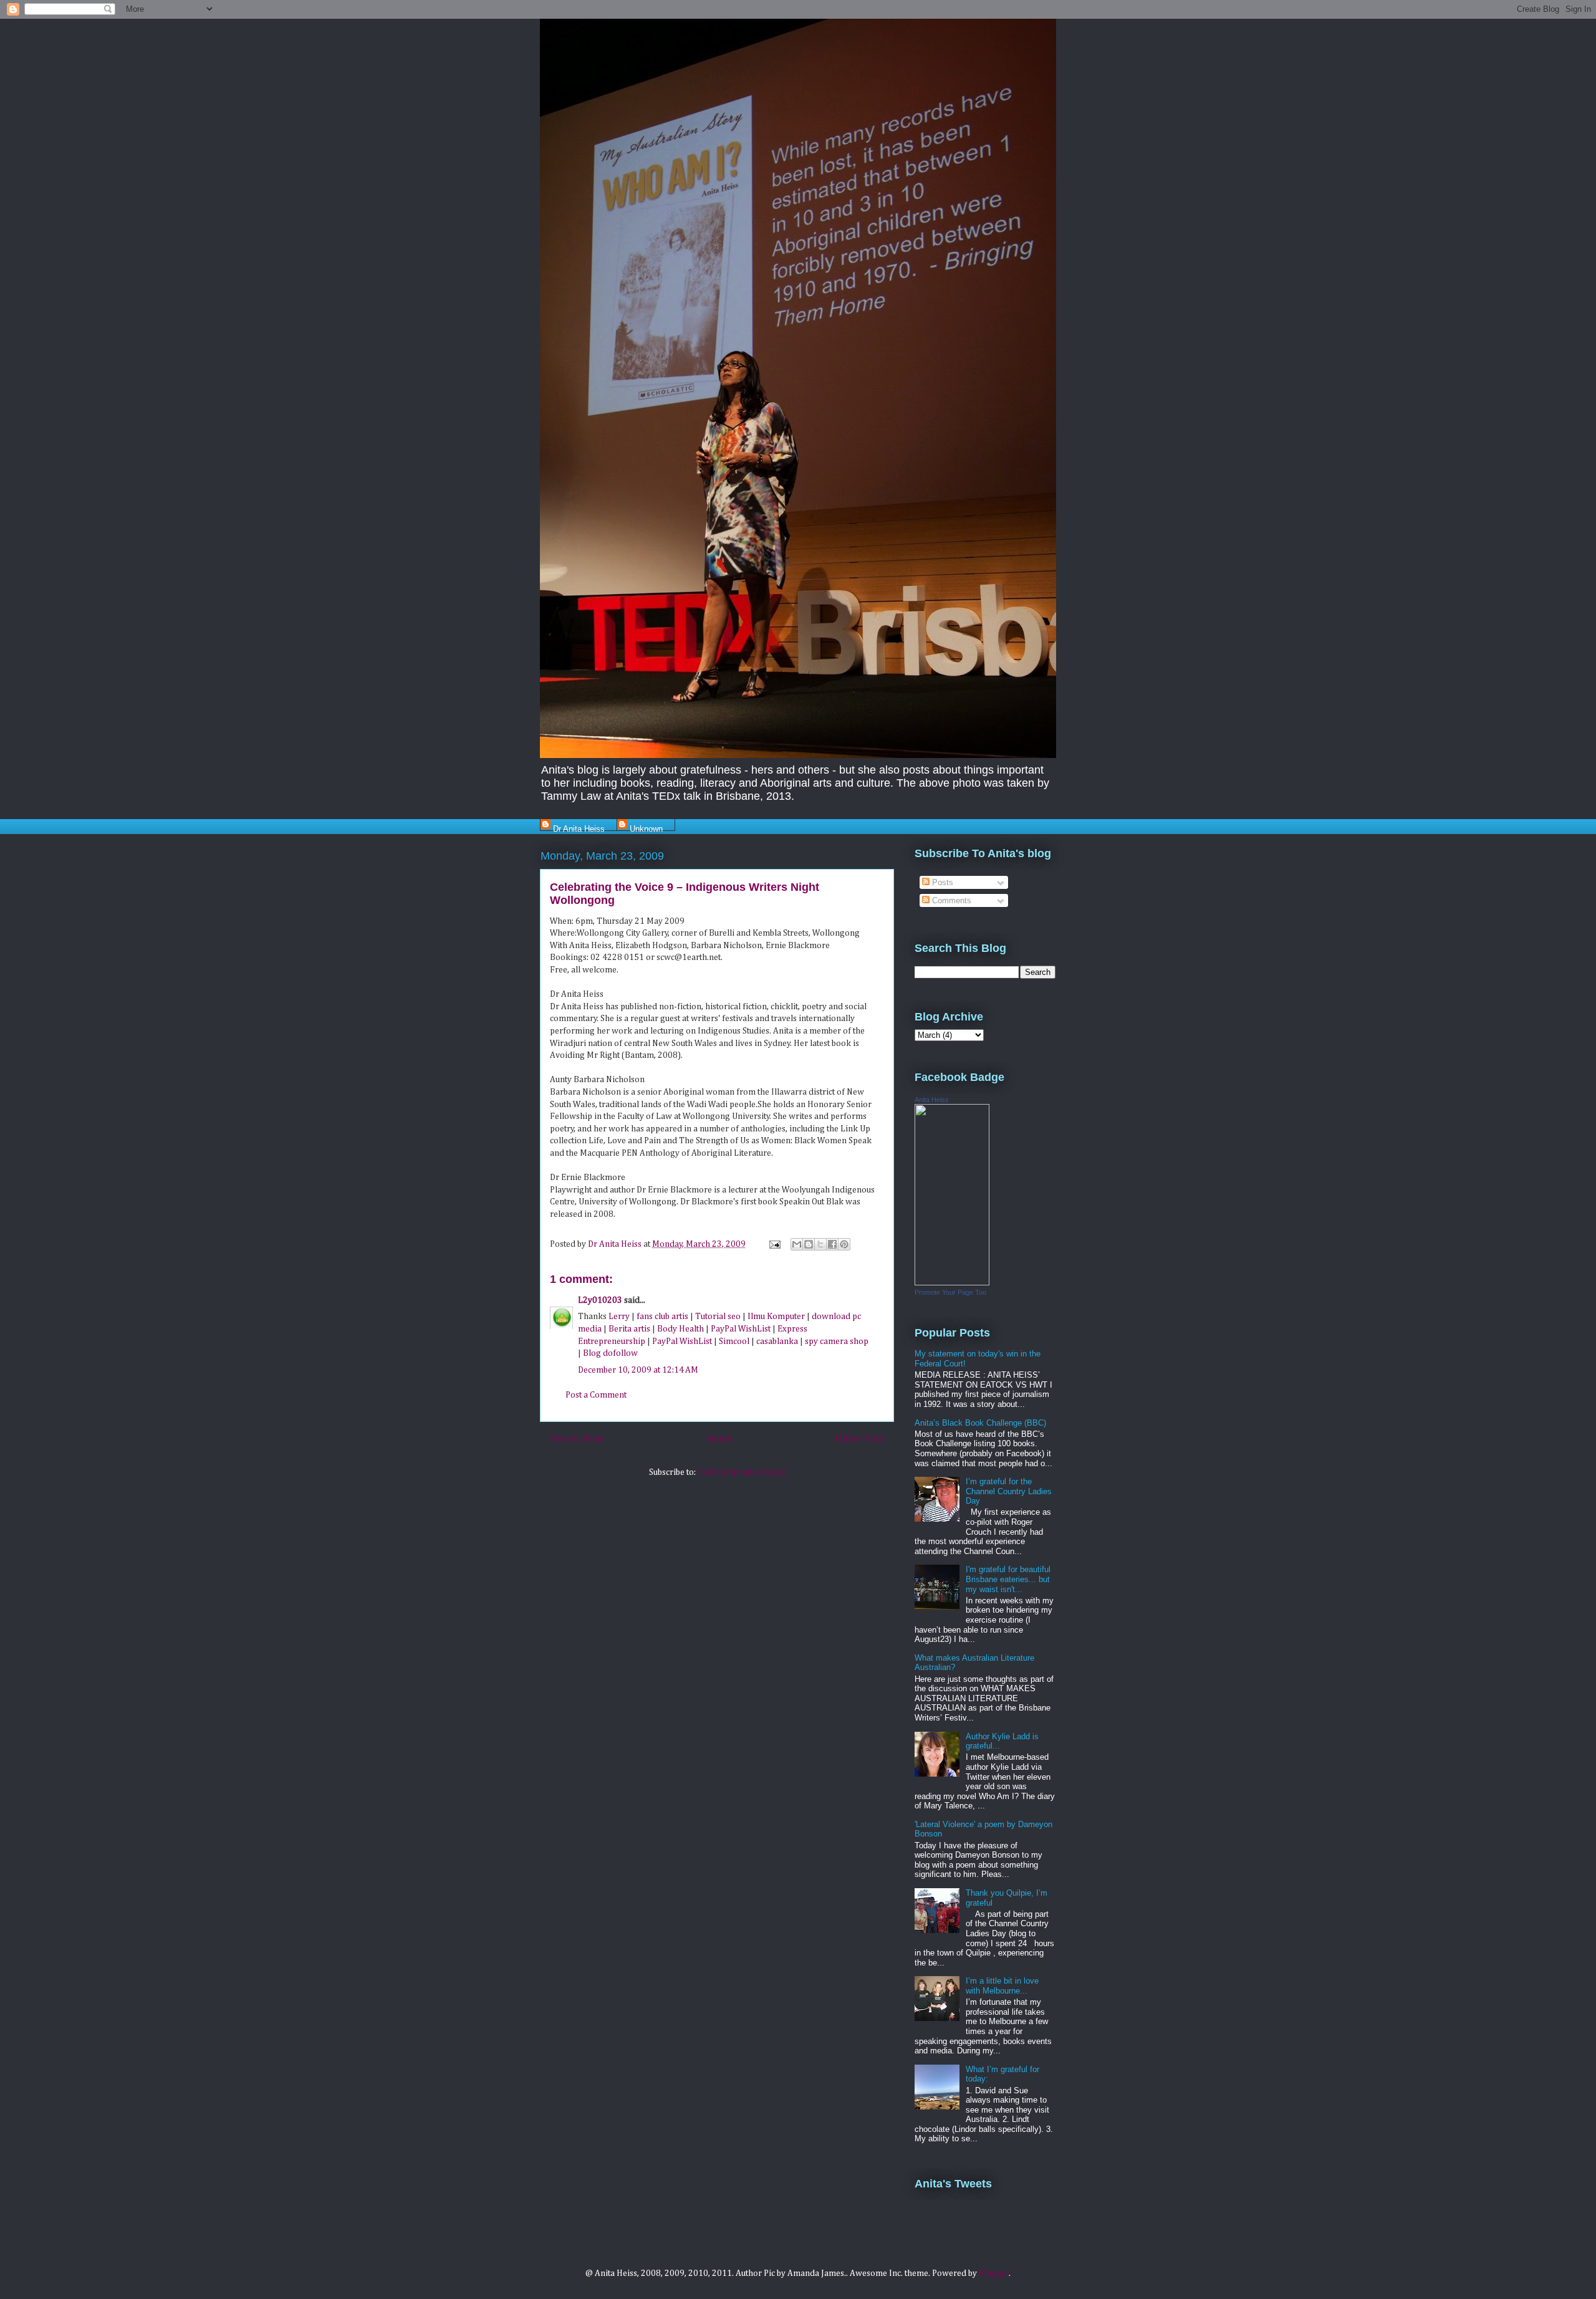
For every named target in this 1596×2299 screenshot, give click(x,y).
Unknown (646, 828)
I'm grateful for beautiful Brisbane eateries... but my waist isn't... (1008, 1579)
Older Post (860, 1439)
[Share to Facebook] (832, 1244)
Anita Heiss (932, 1100)
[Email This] (797, 1244)
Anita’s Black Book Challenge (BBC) (980, 1423)
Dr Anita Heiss (579, 828)
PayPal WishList (741, 1329)
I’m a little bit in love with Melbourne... (1002, 1986)
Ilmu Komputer (776, 1317)
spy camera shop (837, 1341)
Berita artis (629, 1329)
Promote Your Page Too (950, 1292)
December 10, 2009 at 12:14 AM (638, 1370)
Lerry (619, 1317)
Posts (941, 882)
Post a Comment (596, 1395)
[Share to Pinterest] (844, 1244)
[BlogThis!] (809, 1244)
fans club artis (662, 1317)
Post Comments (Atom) (741, 1472)
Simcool (734, 1341)
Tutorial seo (718, 1317)
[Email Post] (774, 1244)
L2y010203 (600, 1300)
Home (719, 1439)
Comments (950, 900)
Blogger (994, 2273)
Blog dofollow (610, 1353)
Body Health (680, 1329)
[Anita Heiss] (952, 1283)
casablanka (777, 1341)
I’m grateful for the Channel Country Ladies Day (1009, 1491)
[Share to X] (820, 1244)
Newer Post (576, 1439)
